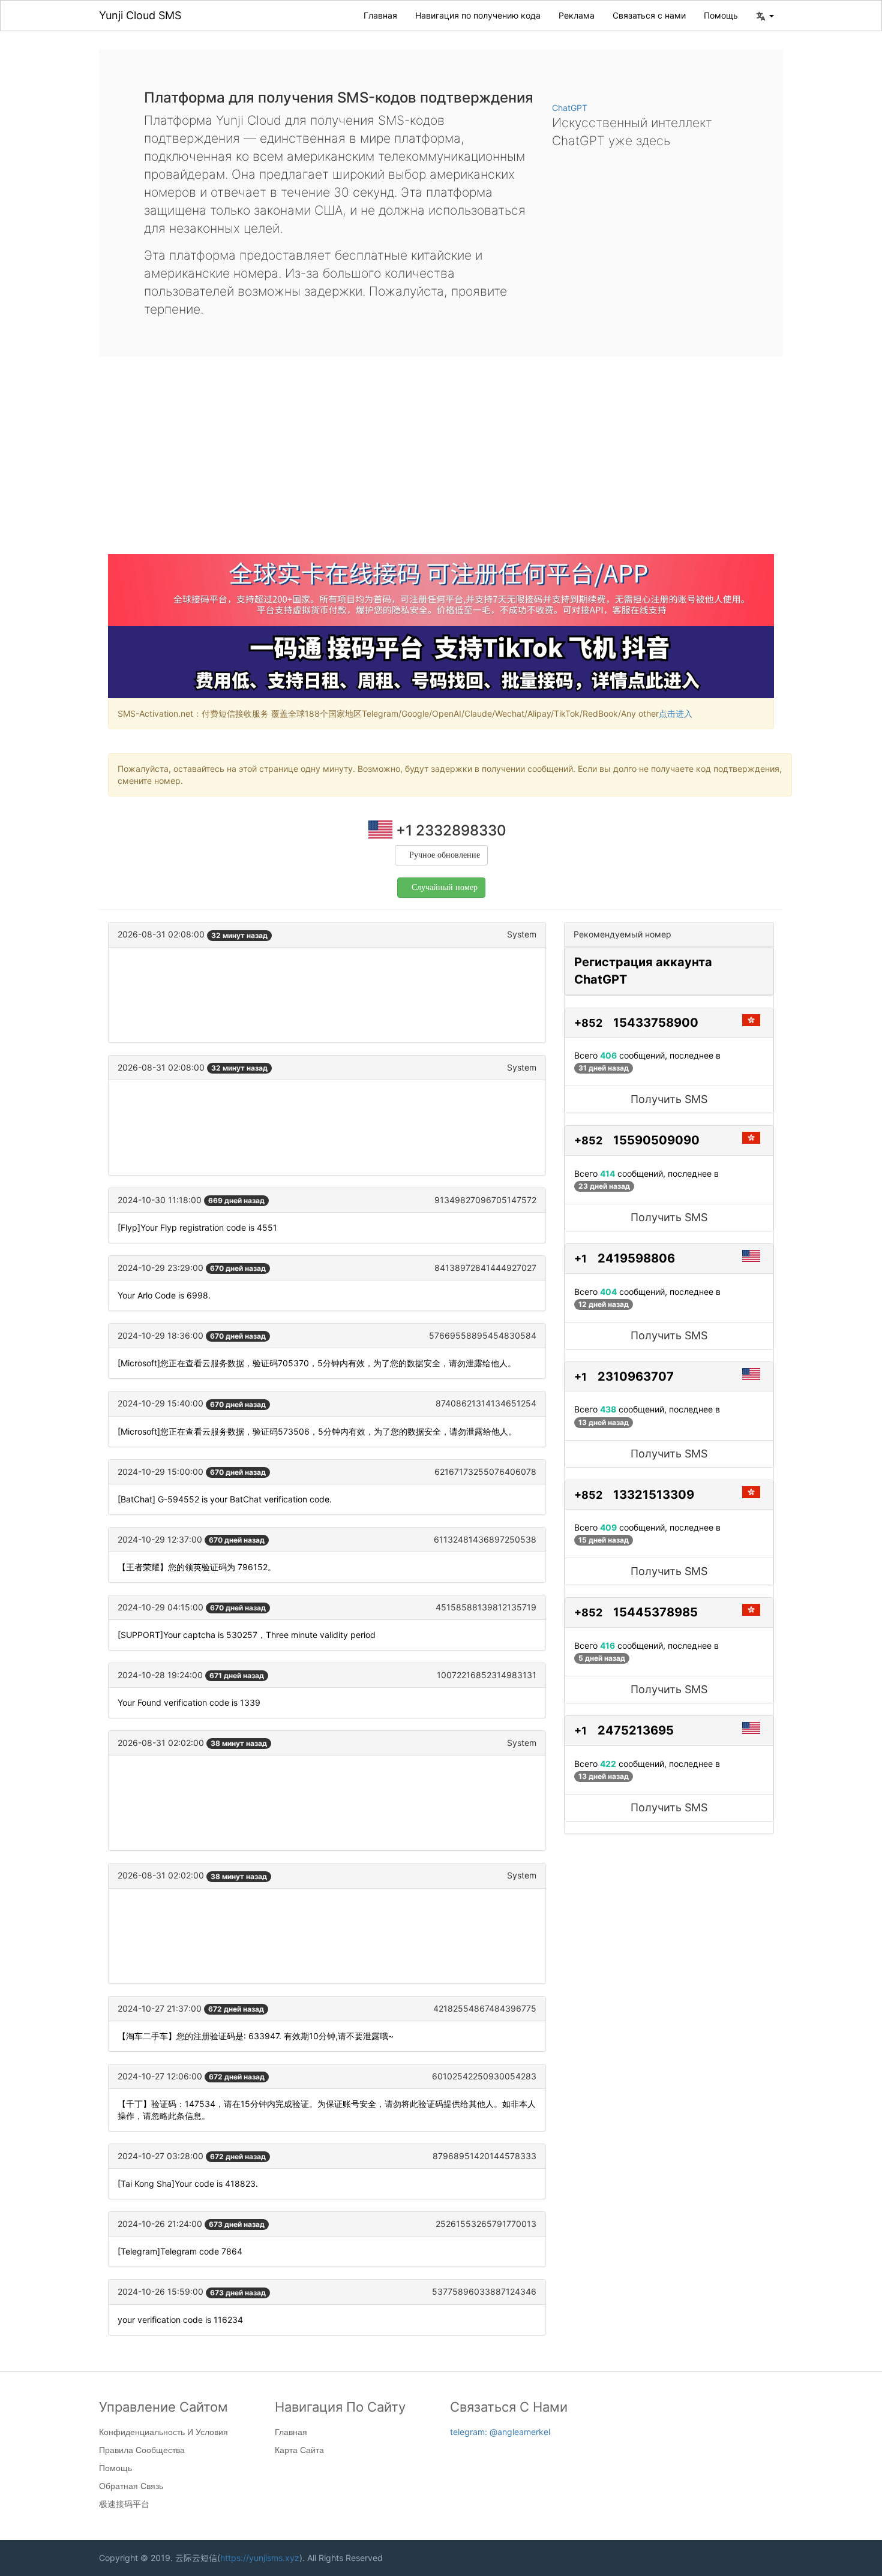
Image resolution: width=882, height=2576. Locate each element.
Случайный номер (445, 887)
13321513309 (654, 1495)
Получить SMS (669, 1099)
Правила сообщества (142, 2450)
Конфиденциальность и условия (163, 2432)
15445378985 (655, 1612)
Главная (380, 15)
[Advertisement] (441, 464)
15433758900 (656, 1023)
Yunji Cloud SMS (140, 15)
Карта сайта (299, 2450)
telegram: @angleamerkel (500, 2432)
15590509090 (656, 1140)
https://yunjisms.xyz (260, 2558)
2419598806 (636, 1258)
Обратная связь (131, 2486)
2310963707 (636, 1376)
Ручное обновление (445, 855)
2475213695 (636, 1730)
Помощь (721, 15)
